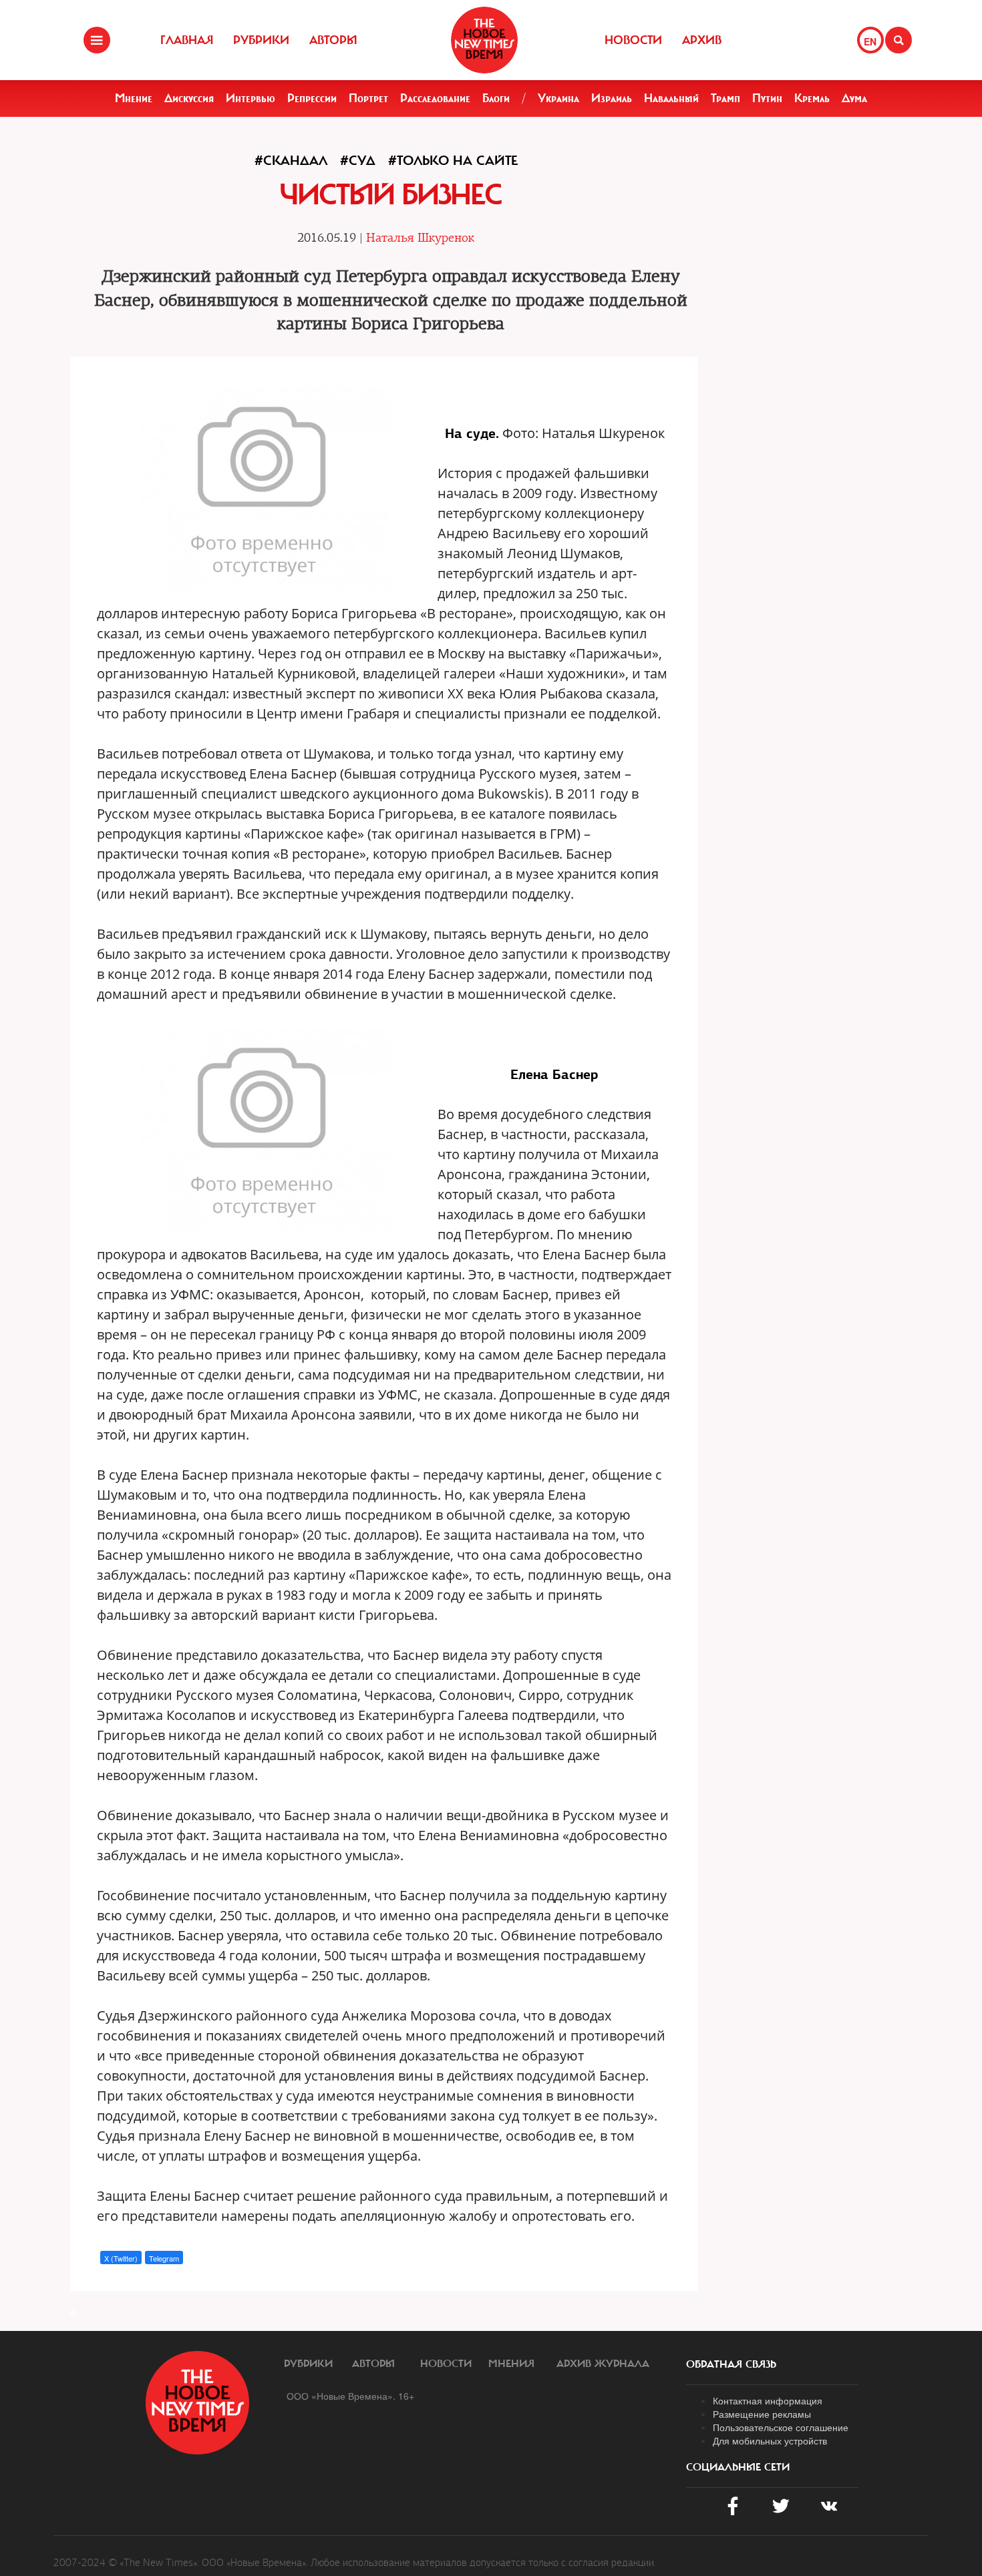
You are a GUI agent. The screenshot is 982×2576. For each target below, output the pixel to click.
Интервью (251, 98)
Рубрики (261, 40)
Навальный (671, 98)
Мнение (134, 98)
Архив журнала (603, 2364)
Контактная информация (768, 2400)
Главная (187, 40)
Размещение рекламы (762, 2414)
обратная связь (731, 2364)
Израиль (612, 98)
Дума (854, 98)
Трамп (725, 98)
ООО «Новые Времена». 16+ (350, 2396)
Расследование (435, 98)
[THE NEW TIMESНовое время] (484, 40)
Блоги (496, 98)
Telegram (164, 2258)
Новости (633, 40)
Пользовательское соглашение (781, 2427)
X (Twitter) (121, 2258)
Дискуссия (189, 98)
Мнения (511, 2364)
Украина (558, 98)
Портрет (368, 98)
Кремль (812, 98)
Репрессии (312, 98)
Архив (702, 40)
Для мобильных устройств (770, 2440)
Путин (767, 98)
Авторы (333, 40)
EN (870, 41)
